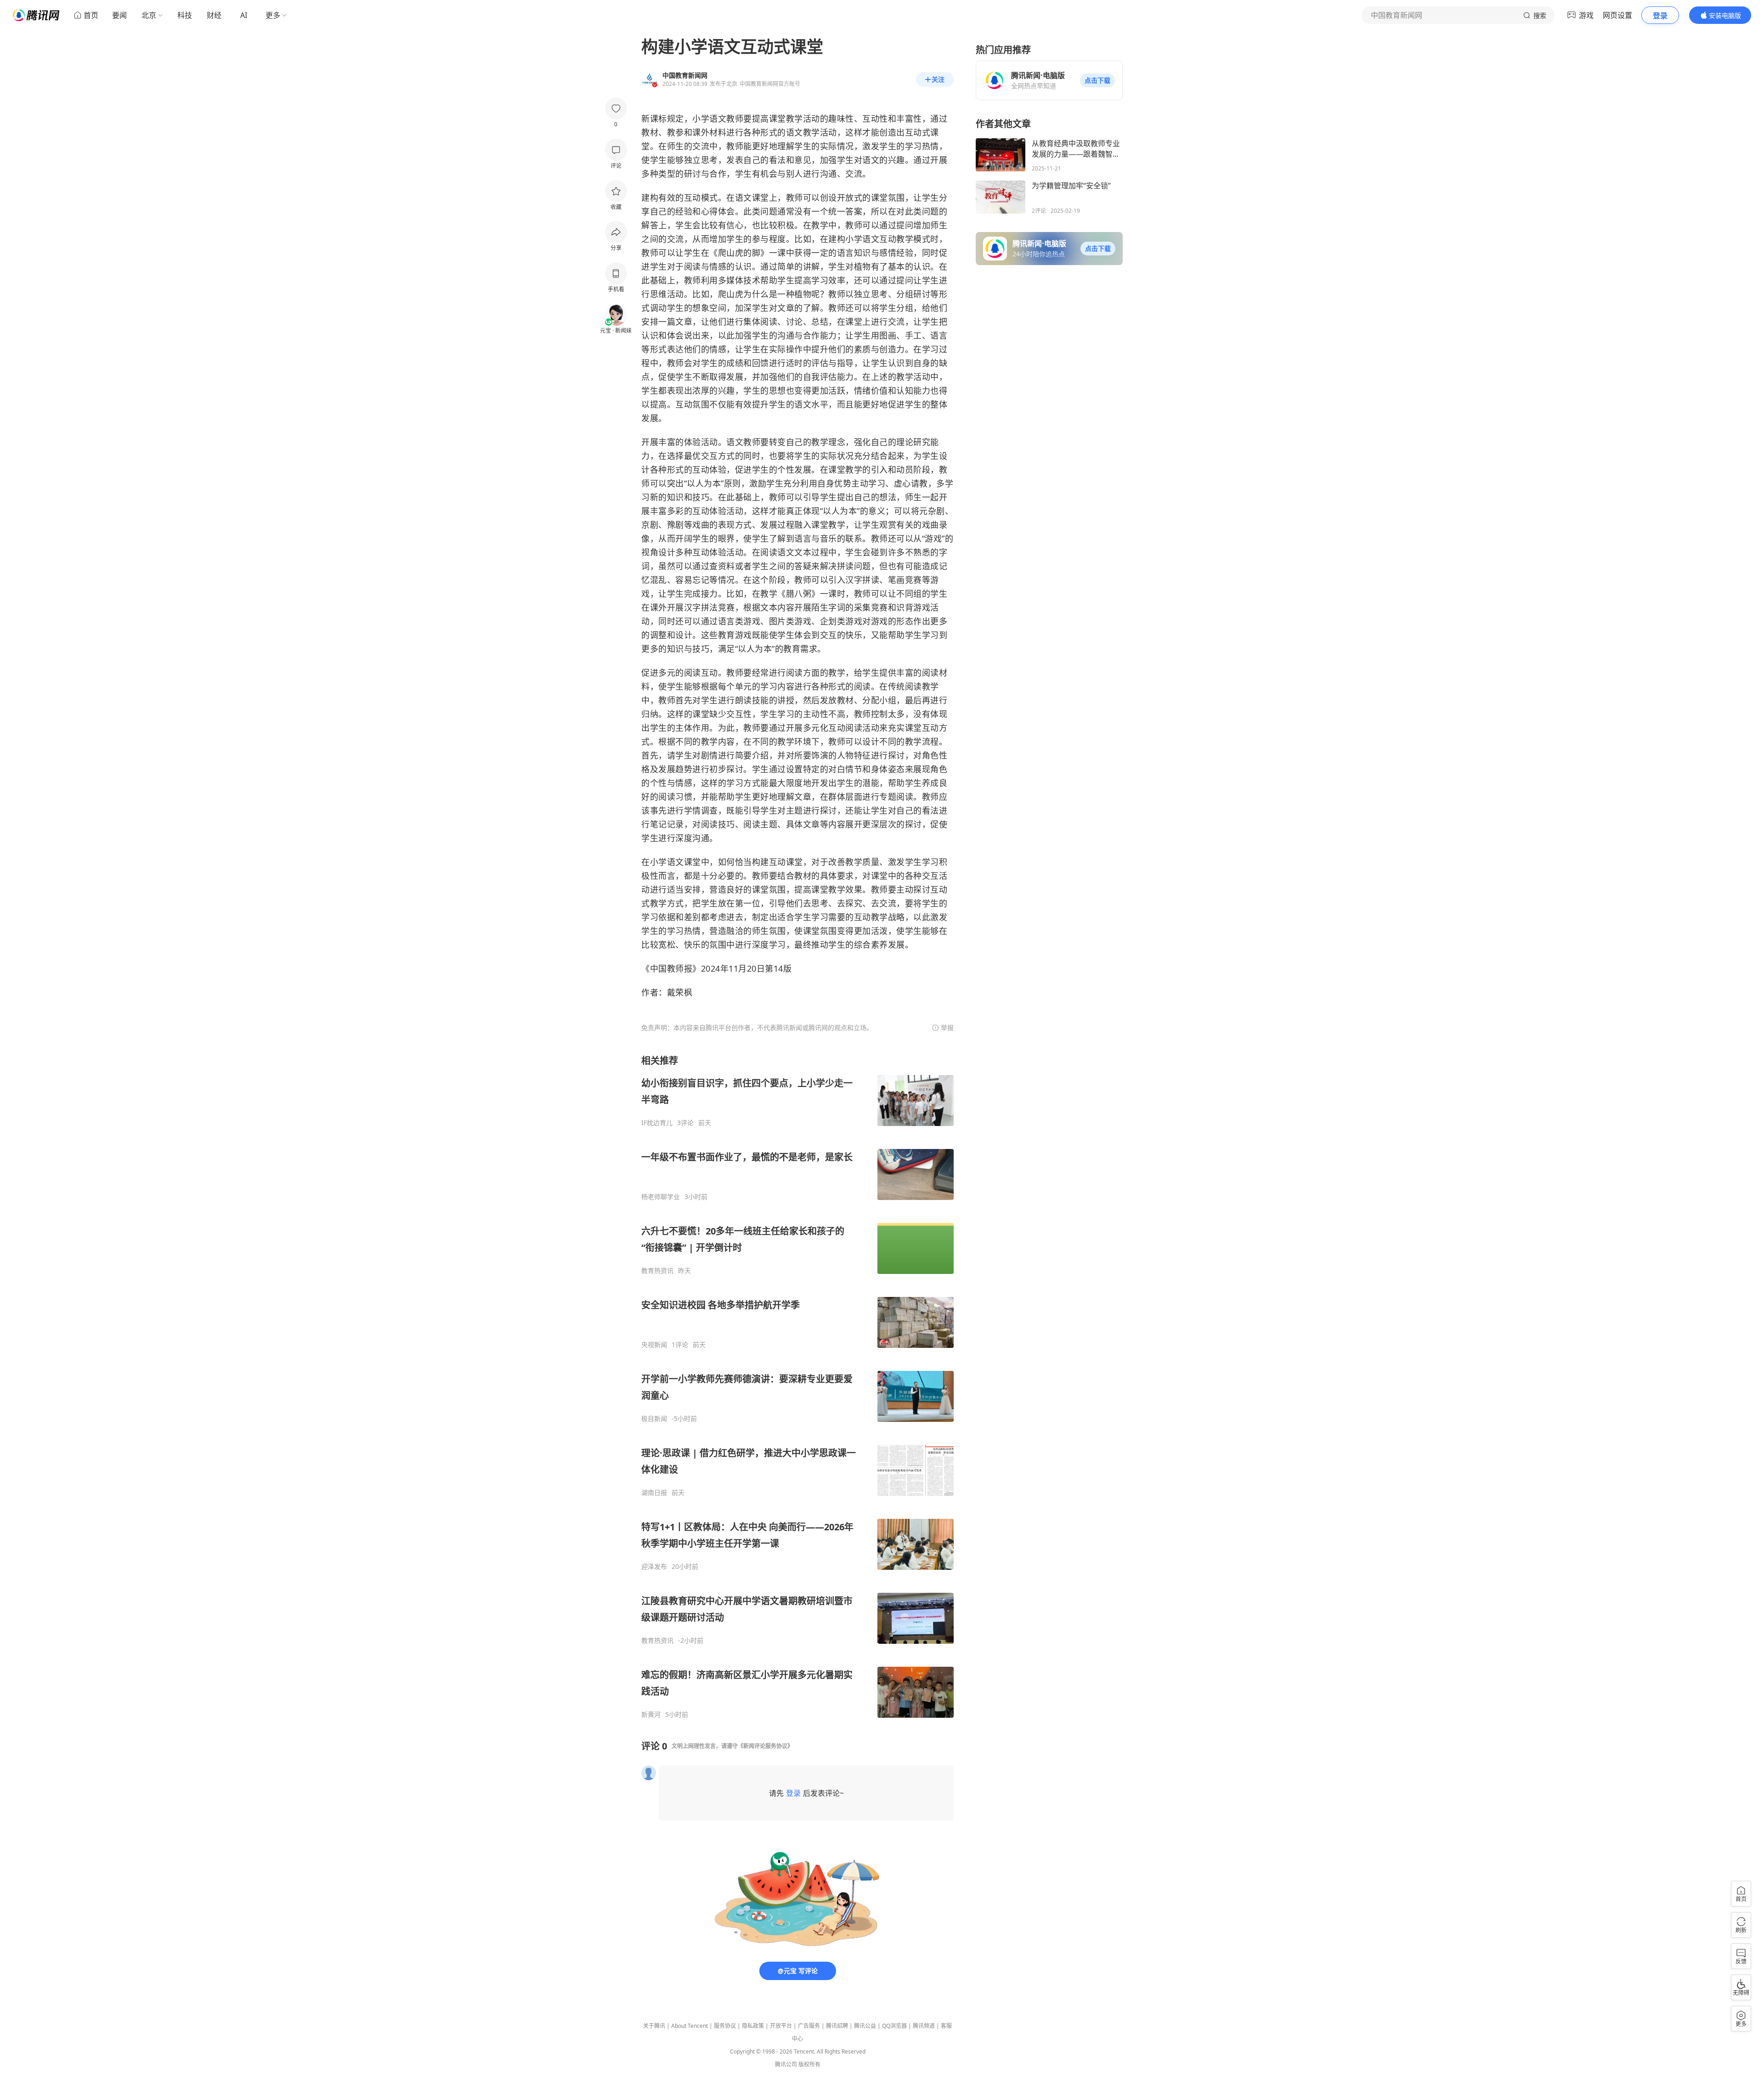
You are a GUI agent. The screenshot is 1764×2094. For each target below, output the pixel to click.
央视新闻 (654, 1345)
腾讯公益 (865, 2026)
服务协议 (725, 2026)
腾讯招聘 (837, 2026)
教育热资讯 (657, 1271)
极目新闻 (654, 1419)
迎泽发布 (654, 1567)
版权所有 (809, 2064)
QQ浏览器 (894, 2026)
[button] (1097, 80)
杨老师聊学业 (661, 1197)
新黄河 (651, 1715)
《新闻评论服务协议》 (765, 1746)
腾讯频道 (924, 2026)
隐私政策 (753, 2026)
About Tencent (690, 2026)
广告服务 (809, 2026)
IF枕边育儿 (657, 1123)
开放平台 (781, 2026)
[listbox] (797, 1387)
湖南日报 (654, 1493)
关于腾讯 (654, 2026)
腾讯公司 (786, 2064)
